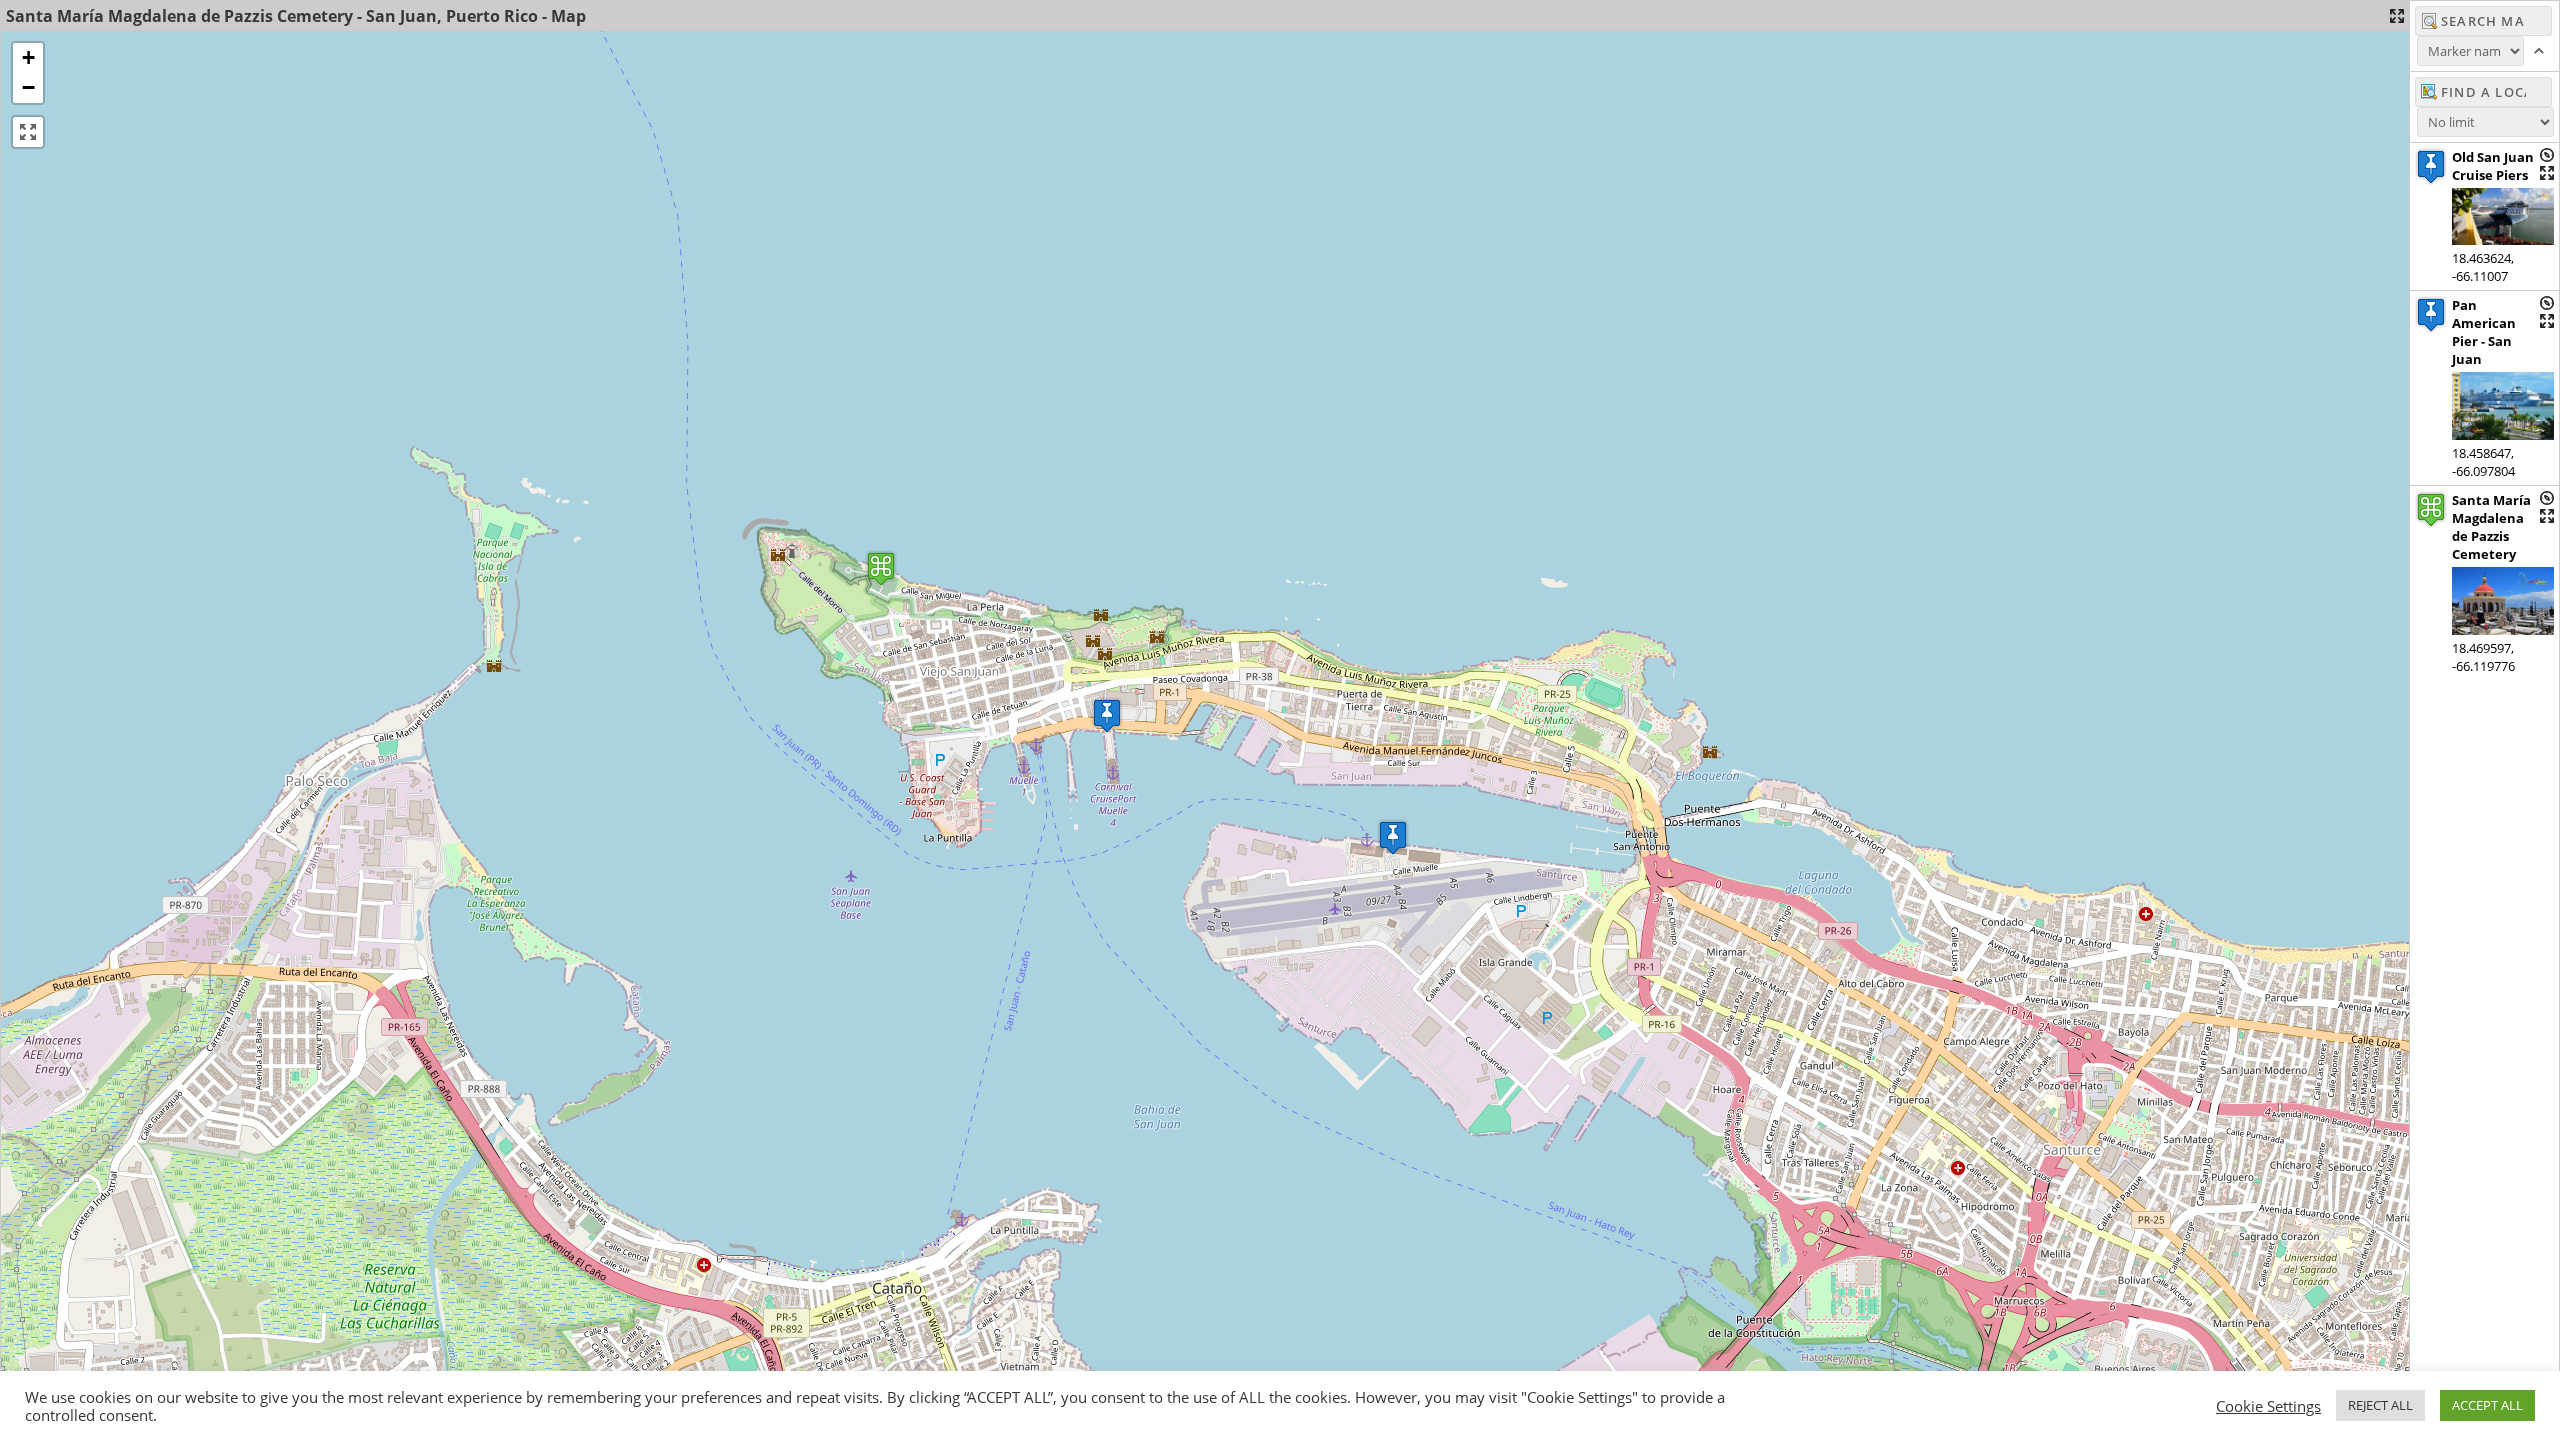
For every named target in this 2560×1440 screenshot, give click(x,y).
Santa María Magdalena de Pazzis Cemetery (2491, 527)
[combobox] (2483, 92)
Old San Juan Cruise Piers (2493, 166)
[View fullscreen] (28, 132)
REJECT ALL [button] (2380, 1405)
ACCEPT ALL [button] (2487, 1405)
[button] (1107, 715)
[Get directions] (2547, 155)
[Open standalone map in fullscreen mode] (2397, 16)
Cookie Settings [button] (2268, 1406)
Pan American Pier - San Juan (2484, 332)
